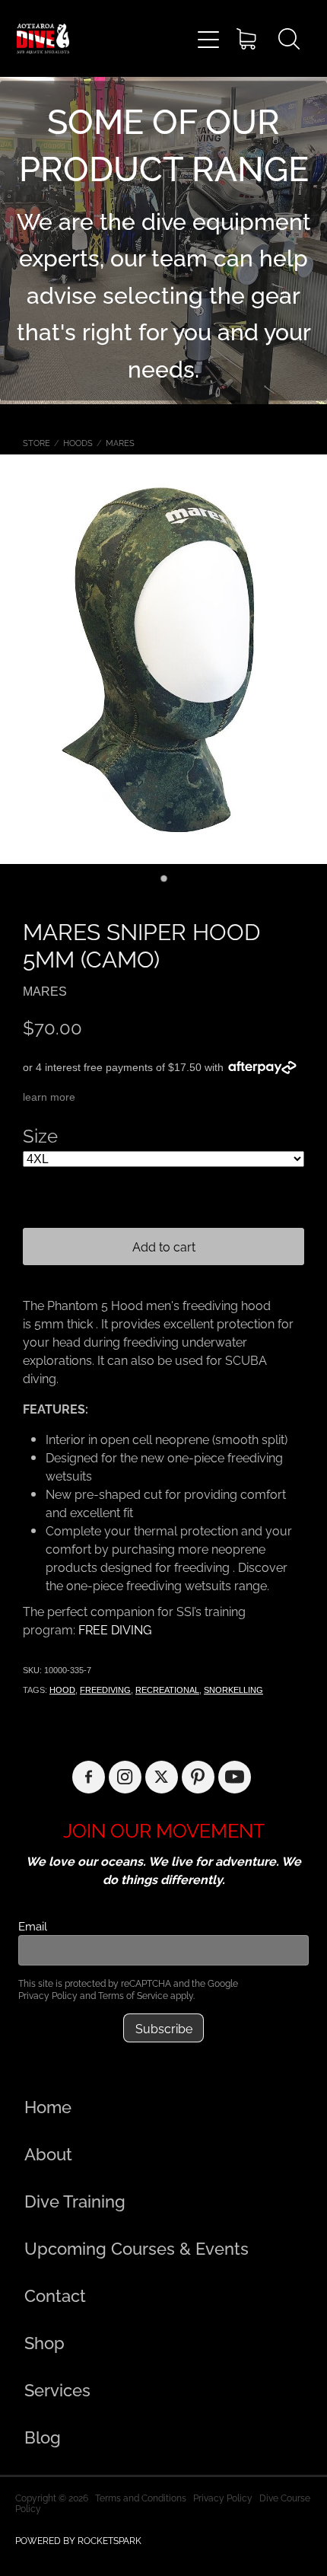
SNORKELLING (233, 1690)
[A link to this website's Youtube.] (235, 1777)
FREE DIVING (115, 1629)
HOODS (78, 442)
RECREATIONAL (167, 1690)
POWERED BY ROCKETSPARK (78, 2540)
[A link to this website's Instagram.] (125, 1777)
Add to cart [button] (164, 1246)
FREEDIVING (105, 1690)
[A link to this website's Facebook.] (89, 1777)
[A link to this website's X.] (162, 1777)
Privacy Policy (48, 1995)
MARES (120, 442)
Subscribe (164, 2028)
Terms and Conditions (141, 2497)
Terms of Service (133, 1995)
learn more (49, 1097)
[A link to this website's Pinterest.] (198, 1777)
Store (37, 442)
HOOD (62, 1690)
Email (33, 1926)
